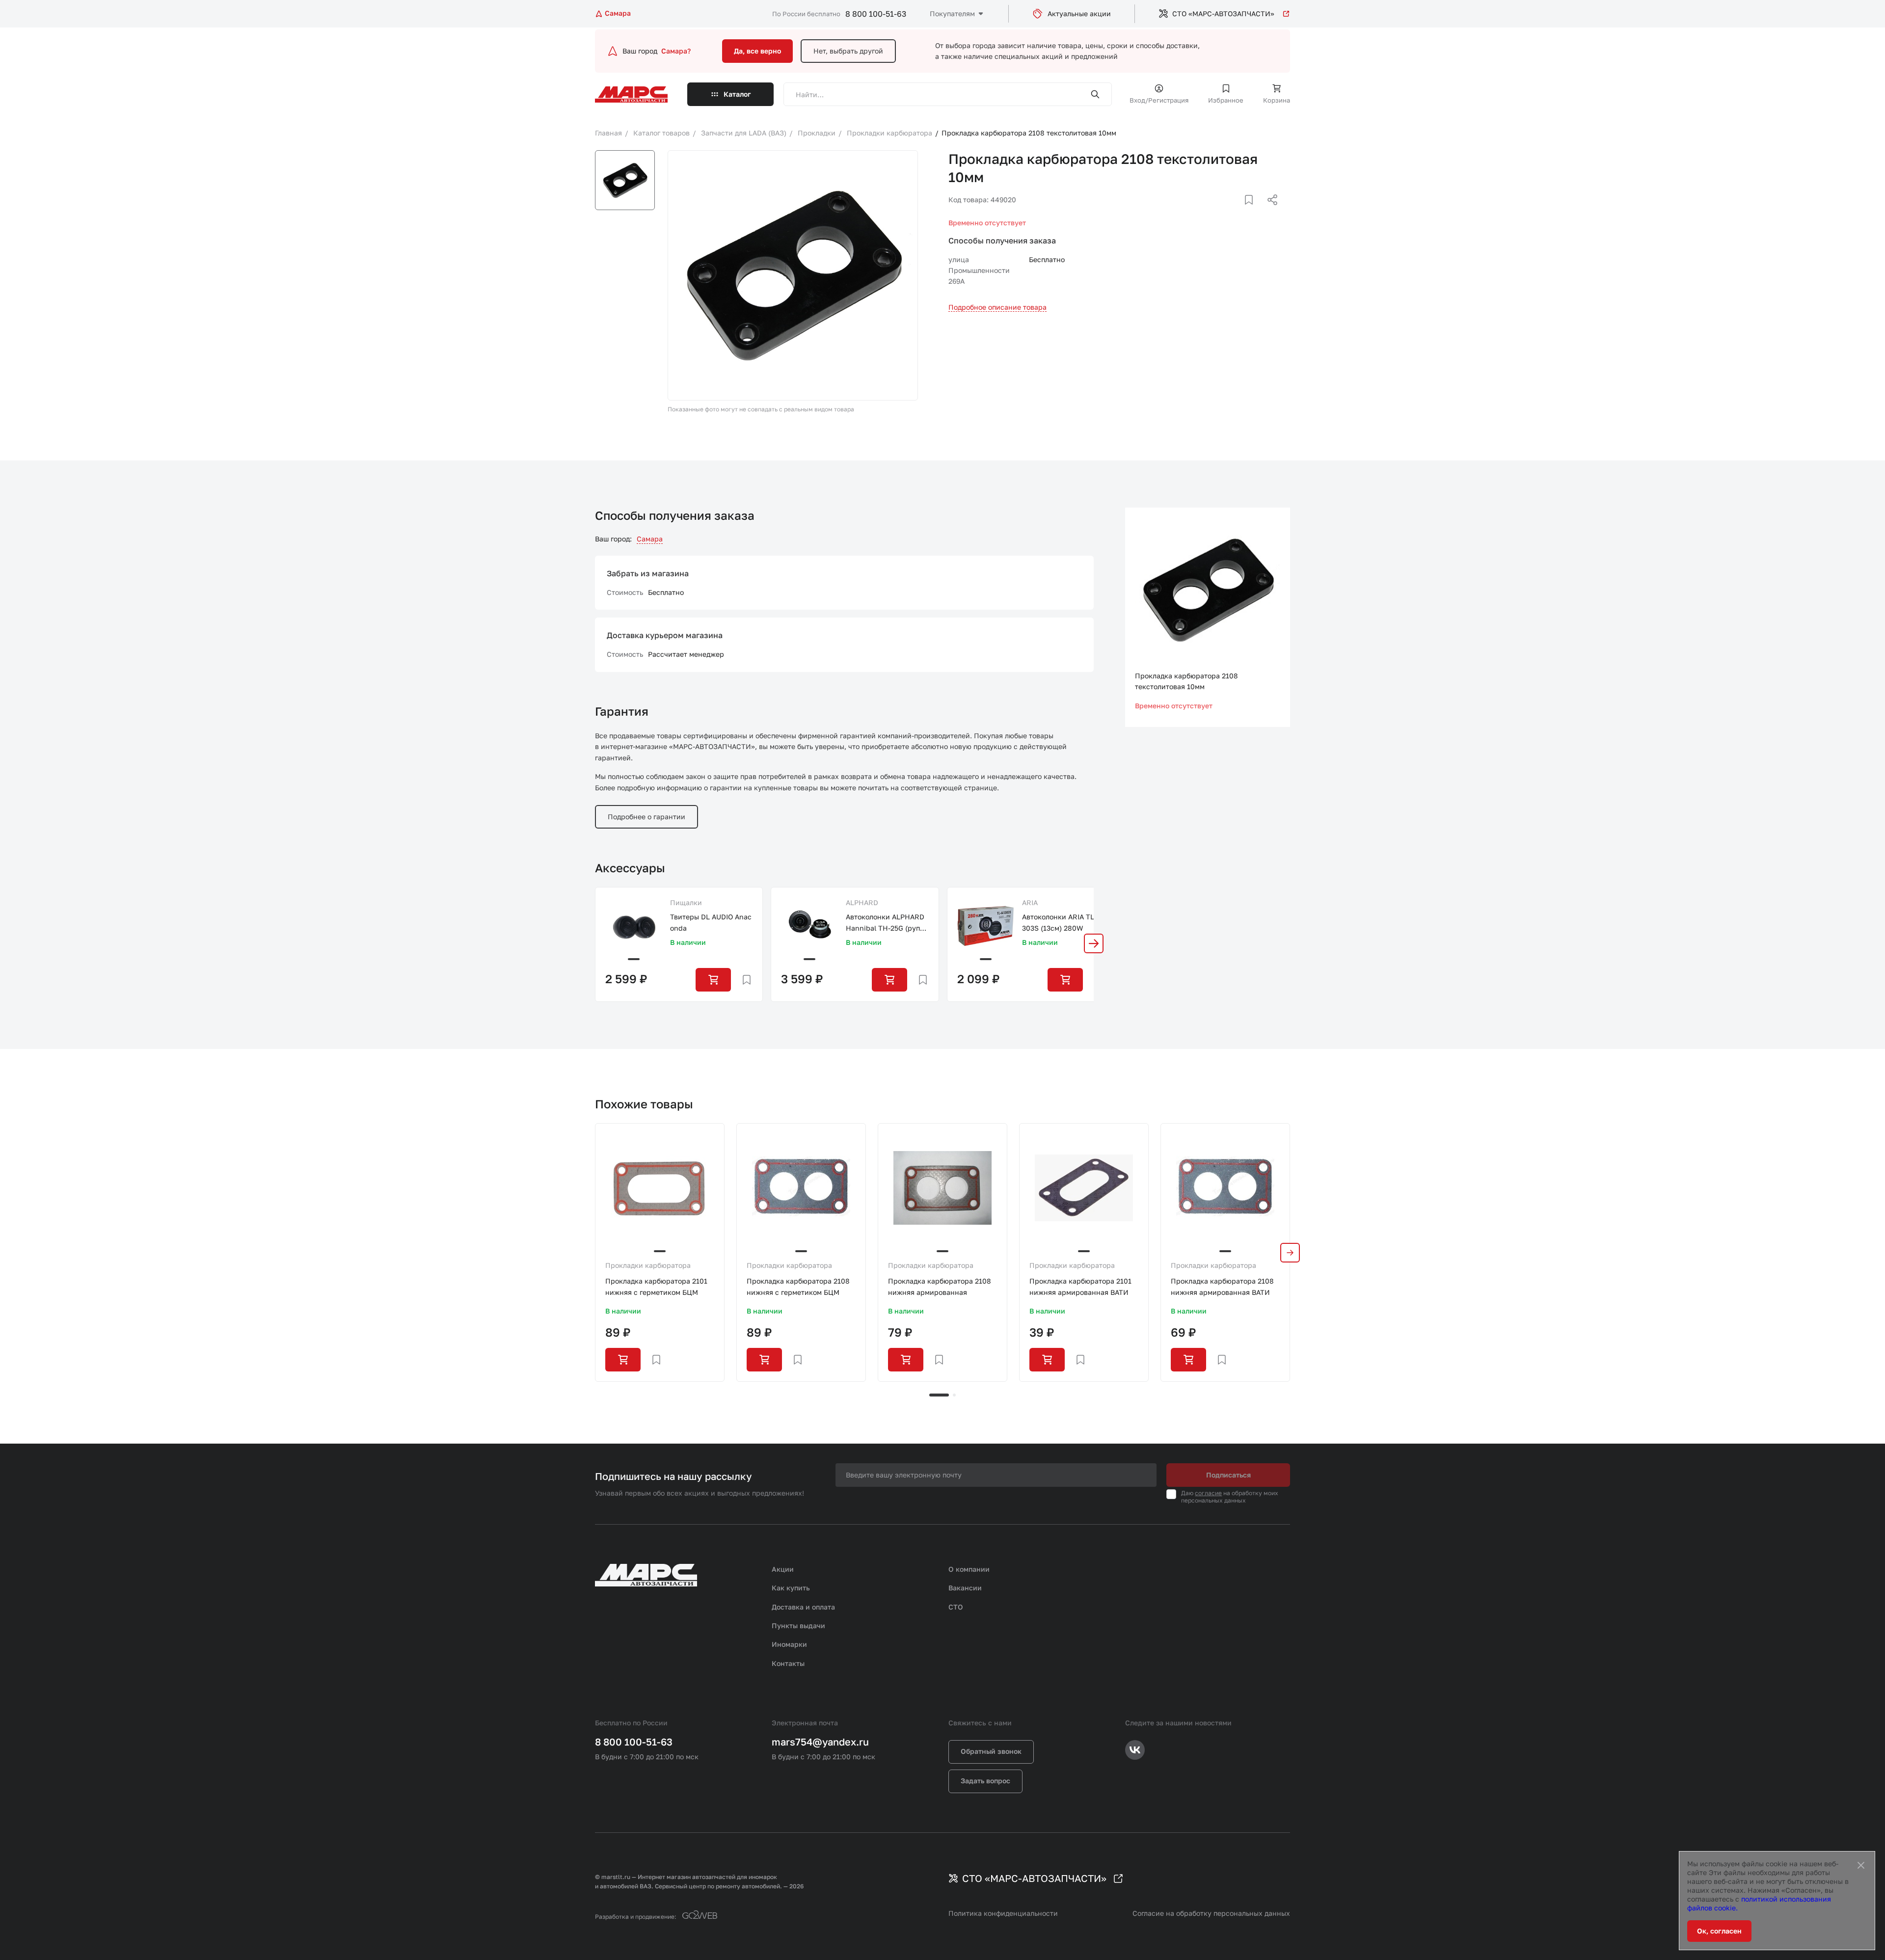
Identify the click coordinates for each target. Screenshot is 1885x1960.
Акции (783, 1569)
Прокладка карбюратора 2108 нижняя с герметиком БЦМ (798, 1286)
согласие (1208, 1493)
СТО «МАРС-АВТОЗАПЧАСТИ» (1223, 13)
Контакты (788, 1663)
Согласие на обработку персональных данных (1211, 1913)
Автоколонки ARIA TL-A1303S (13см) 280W (1063, 922)
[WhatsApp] (1269, 212)
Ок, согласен (1719, 1931)
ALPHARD (862, 902)
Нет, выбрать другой (848, 51)
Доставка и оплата (803, 1607)
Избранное (1226, 100)
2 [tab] (954, 1395)
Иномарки (789, 1644)
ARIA (1030, 902)
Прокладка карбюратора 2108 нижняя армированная (940, 1286)
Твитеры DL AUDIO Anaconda (711, 922)
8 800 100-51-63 (876, 14)
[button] (1094, 943)
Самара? (676, 51)
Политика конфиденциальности (1003, 1913)
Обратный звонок (991, 1751)
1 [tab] (939, 1395)
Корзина (1277, 100)
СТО (956, 1607)
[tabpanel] (660, 1252)
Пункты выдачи (798, 1625)
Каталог (737, 94)
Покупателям (952, 13)
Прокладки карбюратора (648, 1265)
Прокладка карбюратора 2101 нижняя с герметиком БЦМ (656, 1286)
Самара (650, 539)
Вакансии (965, 1588)
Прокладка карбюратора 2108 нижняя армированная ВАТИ (1222, 1286)
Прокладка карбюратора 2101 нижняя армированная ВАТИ (1080, 1286)
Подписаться (1228, 1475)
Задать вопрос (985, 1781)
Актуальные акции (1079, 13)
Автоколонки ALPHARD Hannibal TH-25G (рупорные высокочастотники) (887, 923)
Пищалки (686, 902)
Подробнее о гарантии (646, 817)
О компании (969, 1569)
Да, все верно (757, 51)
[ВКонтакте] (1238, 212)
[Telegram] (1222, 212)
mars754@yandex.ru (820, 1742)
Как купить (791, 1588)
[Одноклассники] (1253, 212)
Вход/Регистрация (1159, 100)
